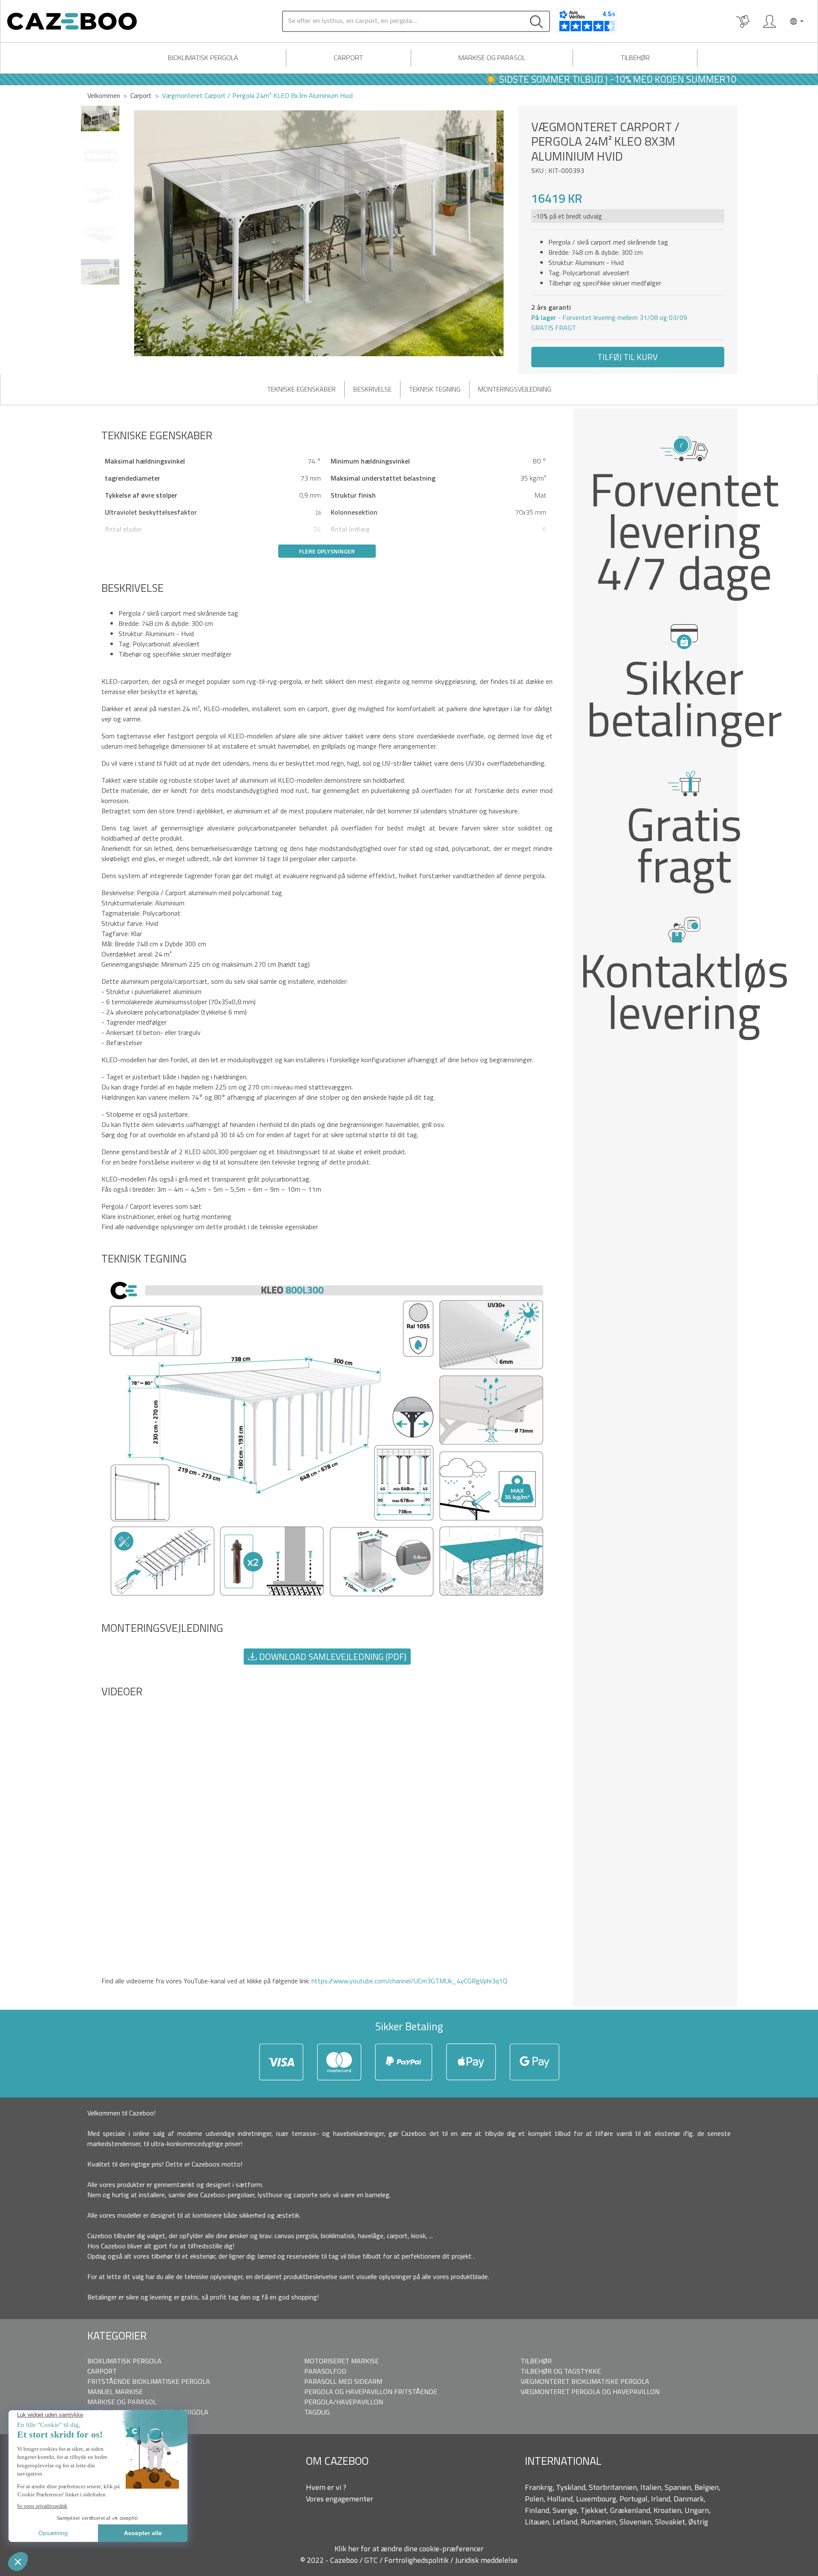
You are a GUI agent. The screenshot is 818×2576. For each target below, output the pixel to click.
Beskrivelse (372, 389)
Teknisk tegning (435, 389)
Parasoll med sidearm (343, 2381)
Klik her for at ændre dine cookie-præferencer (409, 2549)
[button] (508, 233)
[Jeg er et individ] (769, 21)
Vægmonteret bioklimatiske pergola (585, 2381)
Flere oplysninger (327, 551)
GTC (372, 2560)
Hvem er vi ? (326, 2487)
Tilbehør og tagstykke (561, 2371)
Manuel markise (115, 2392)
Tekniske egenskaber (301, 389)
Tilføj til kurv (628, 357)
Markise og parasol (492, 58)
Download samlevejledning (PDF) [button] (332, 1657)
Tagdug (317, 2412)
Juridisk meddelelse (486, 2560)
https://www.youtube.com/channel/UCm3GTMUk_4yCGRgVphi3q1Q (409, 1981)
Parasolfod (325, 2371)
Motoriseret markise (341, 2361)
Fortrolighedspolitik (417, 2560)
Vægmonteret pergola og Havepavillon (590, 2392)
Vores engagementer (340, 2499)
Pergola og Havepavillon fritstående (371, 2392)
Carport (348, 58)
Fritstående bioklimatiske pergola (149, 2381)
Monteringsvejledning (515, 389)
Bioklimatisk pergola (203, 58)
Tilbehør (635, 58)
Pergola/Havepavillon (344, 2402)
